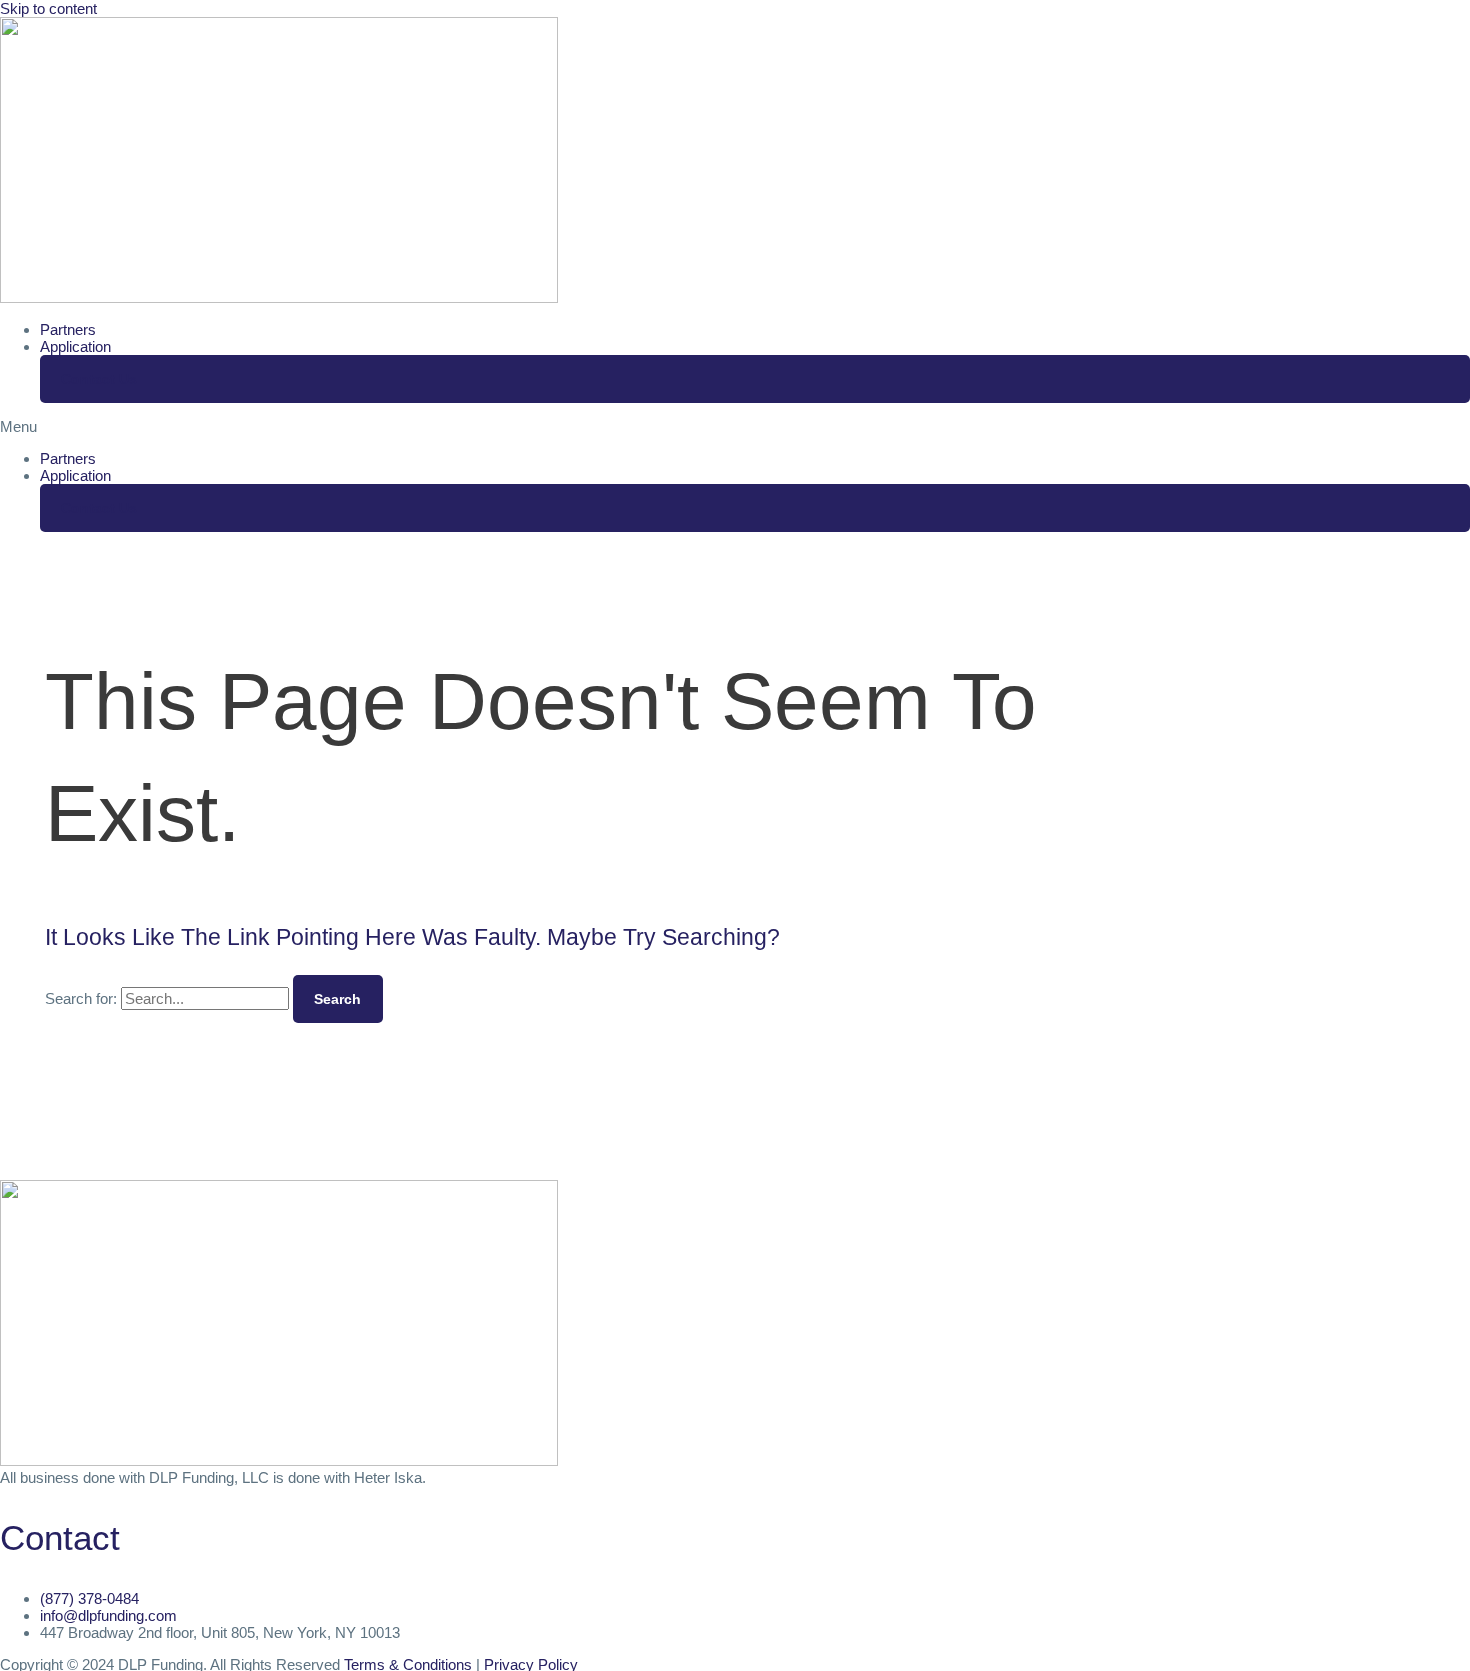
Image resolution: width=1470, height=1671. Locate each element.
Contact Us (99, 379)
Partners (68, 329)
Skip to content (48, 8)
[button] (735, 426)
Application (75, 346)
